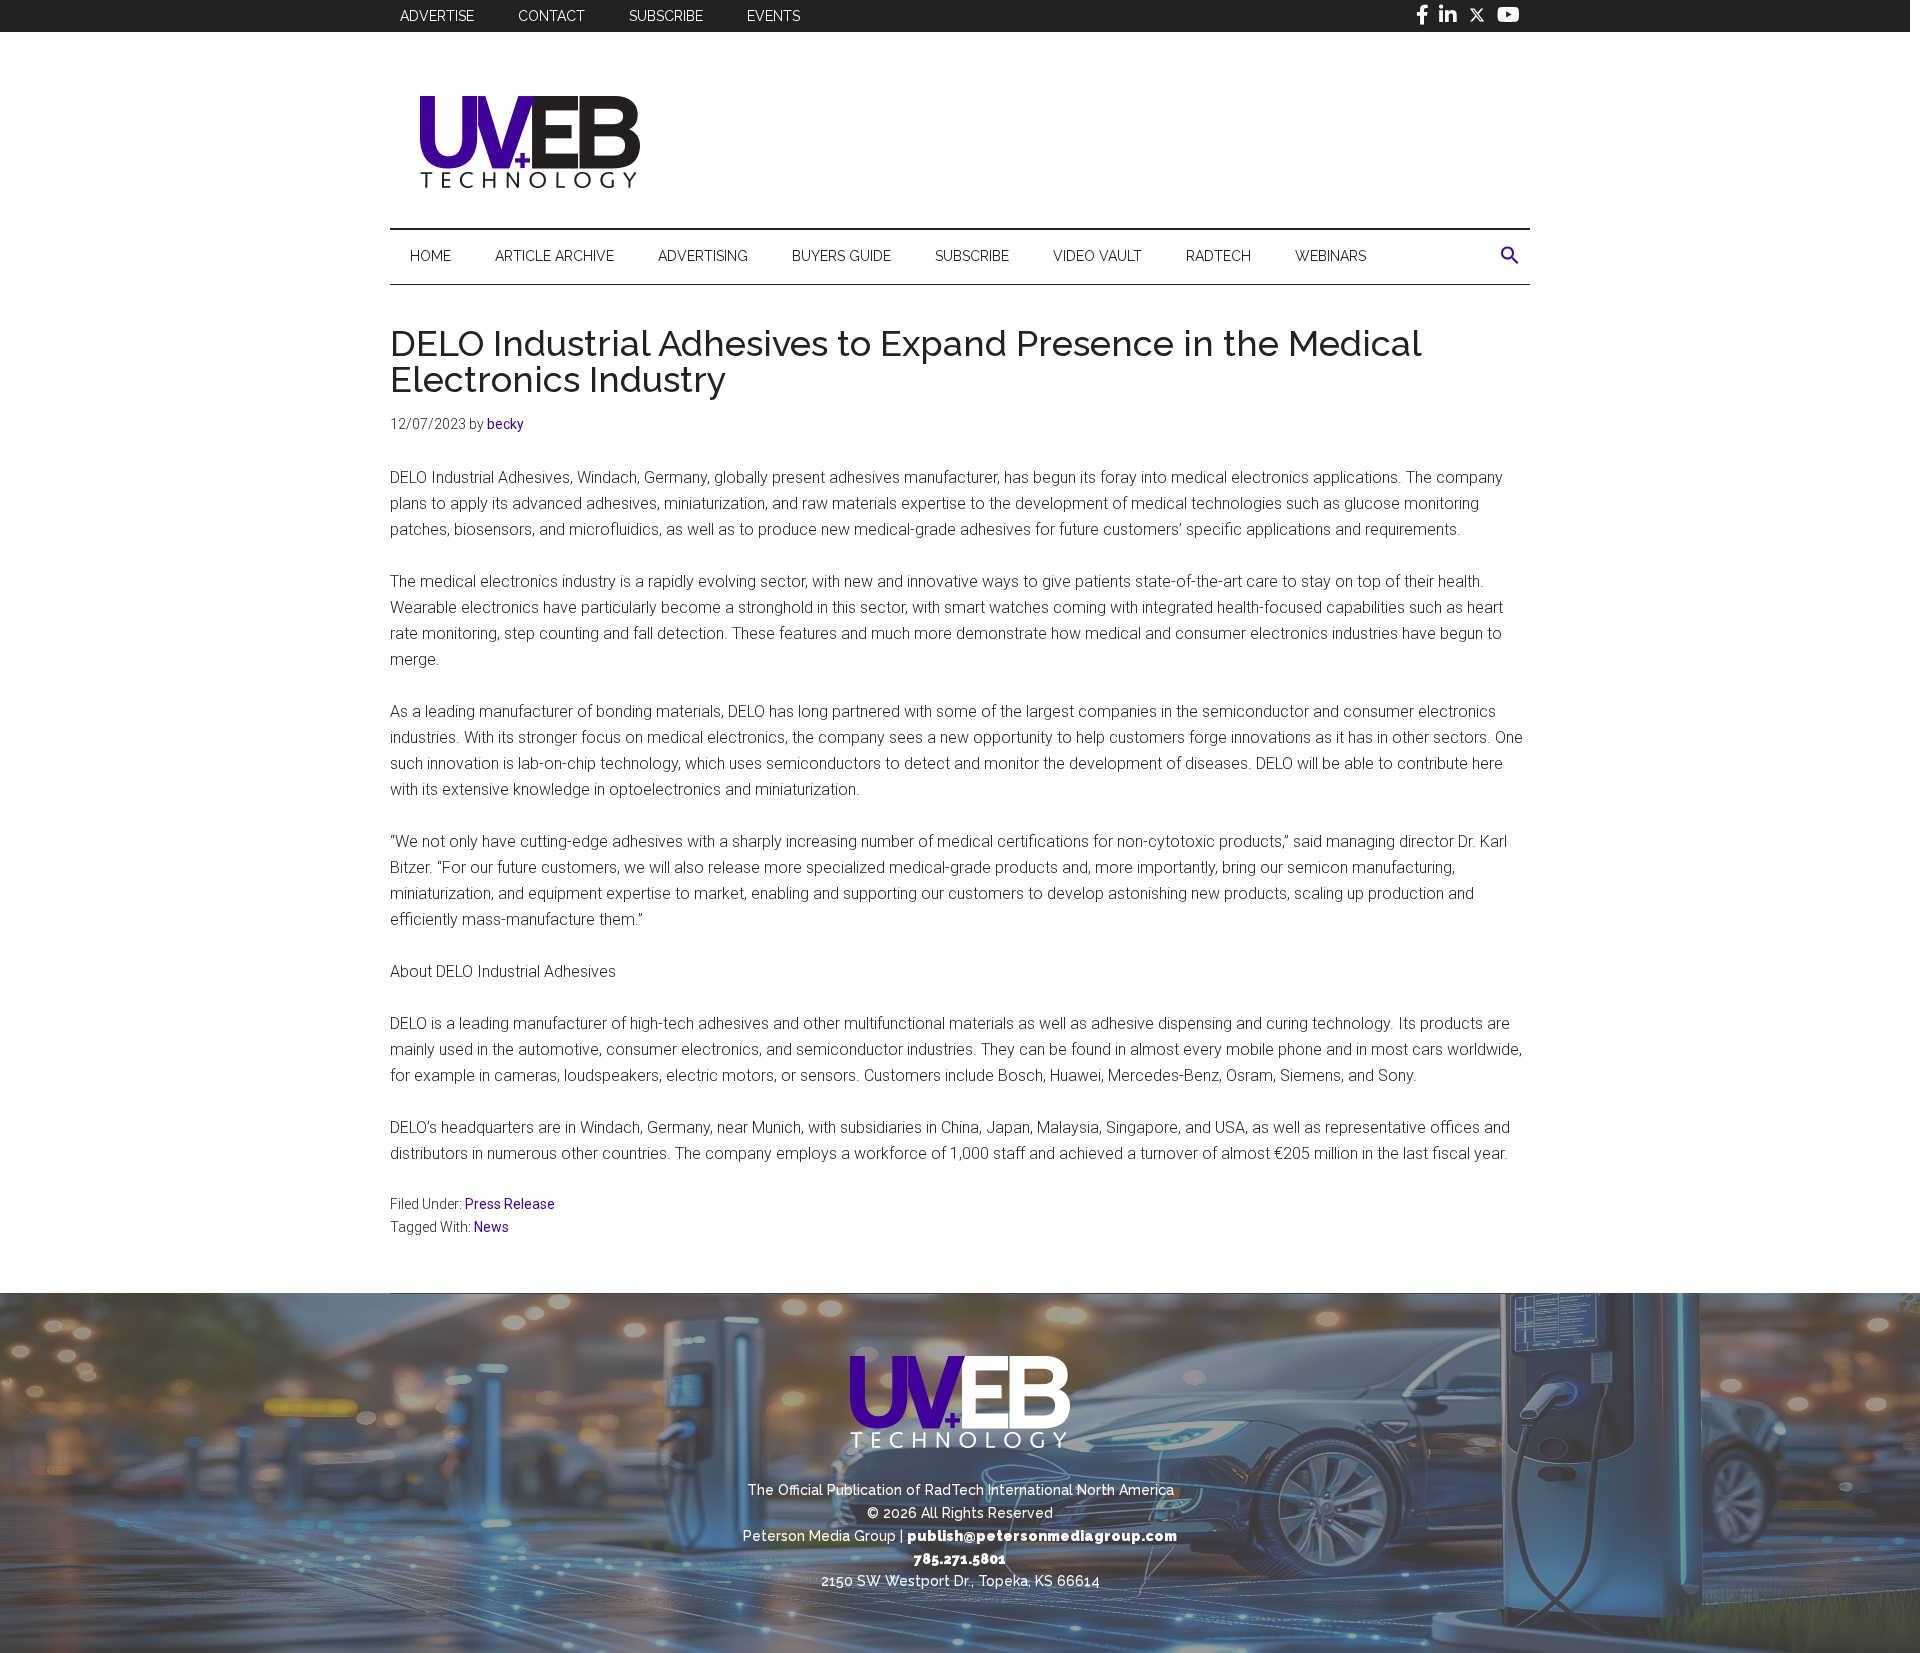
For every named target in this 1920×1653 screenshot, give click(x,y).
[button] (1510, 256)
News (491, 1227)
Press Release (510, 1204)
